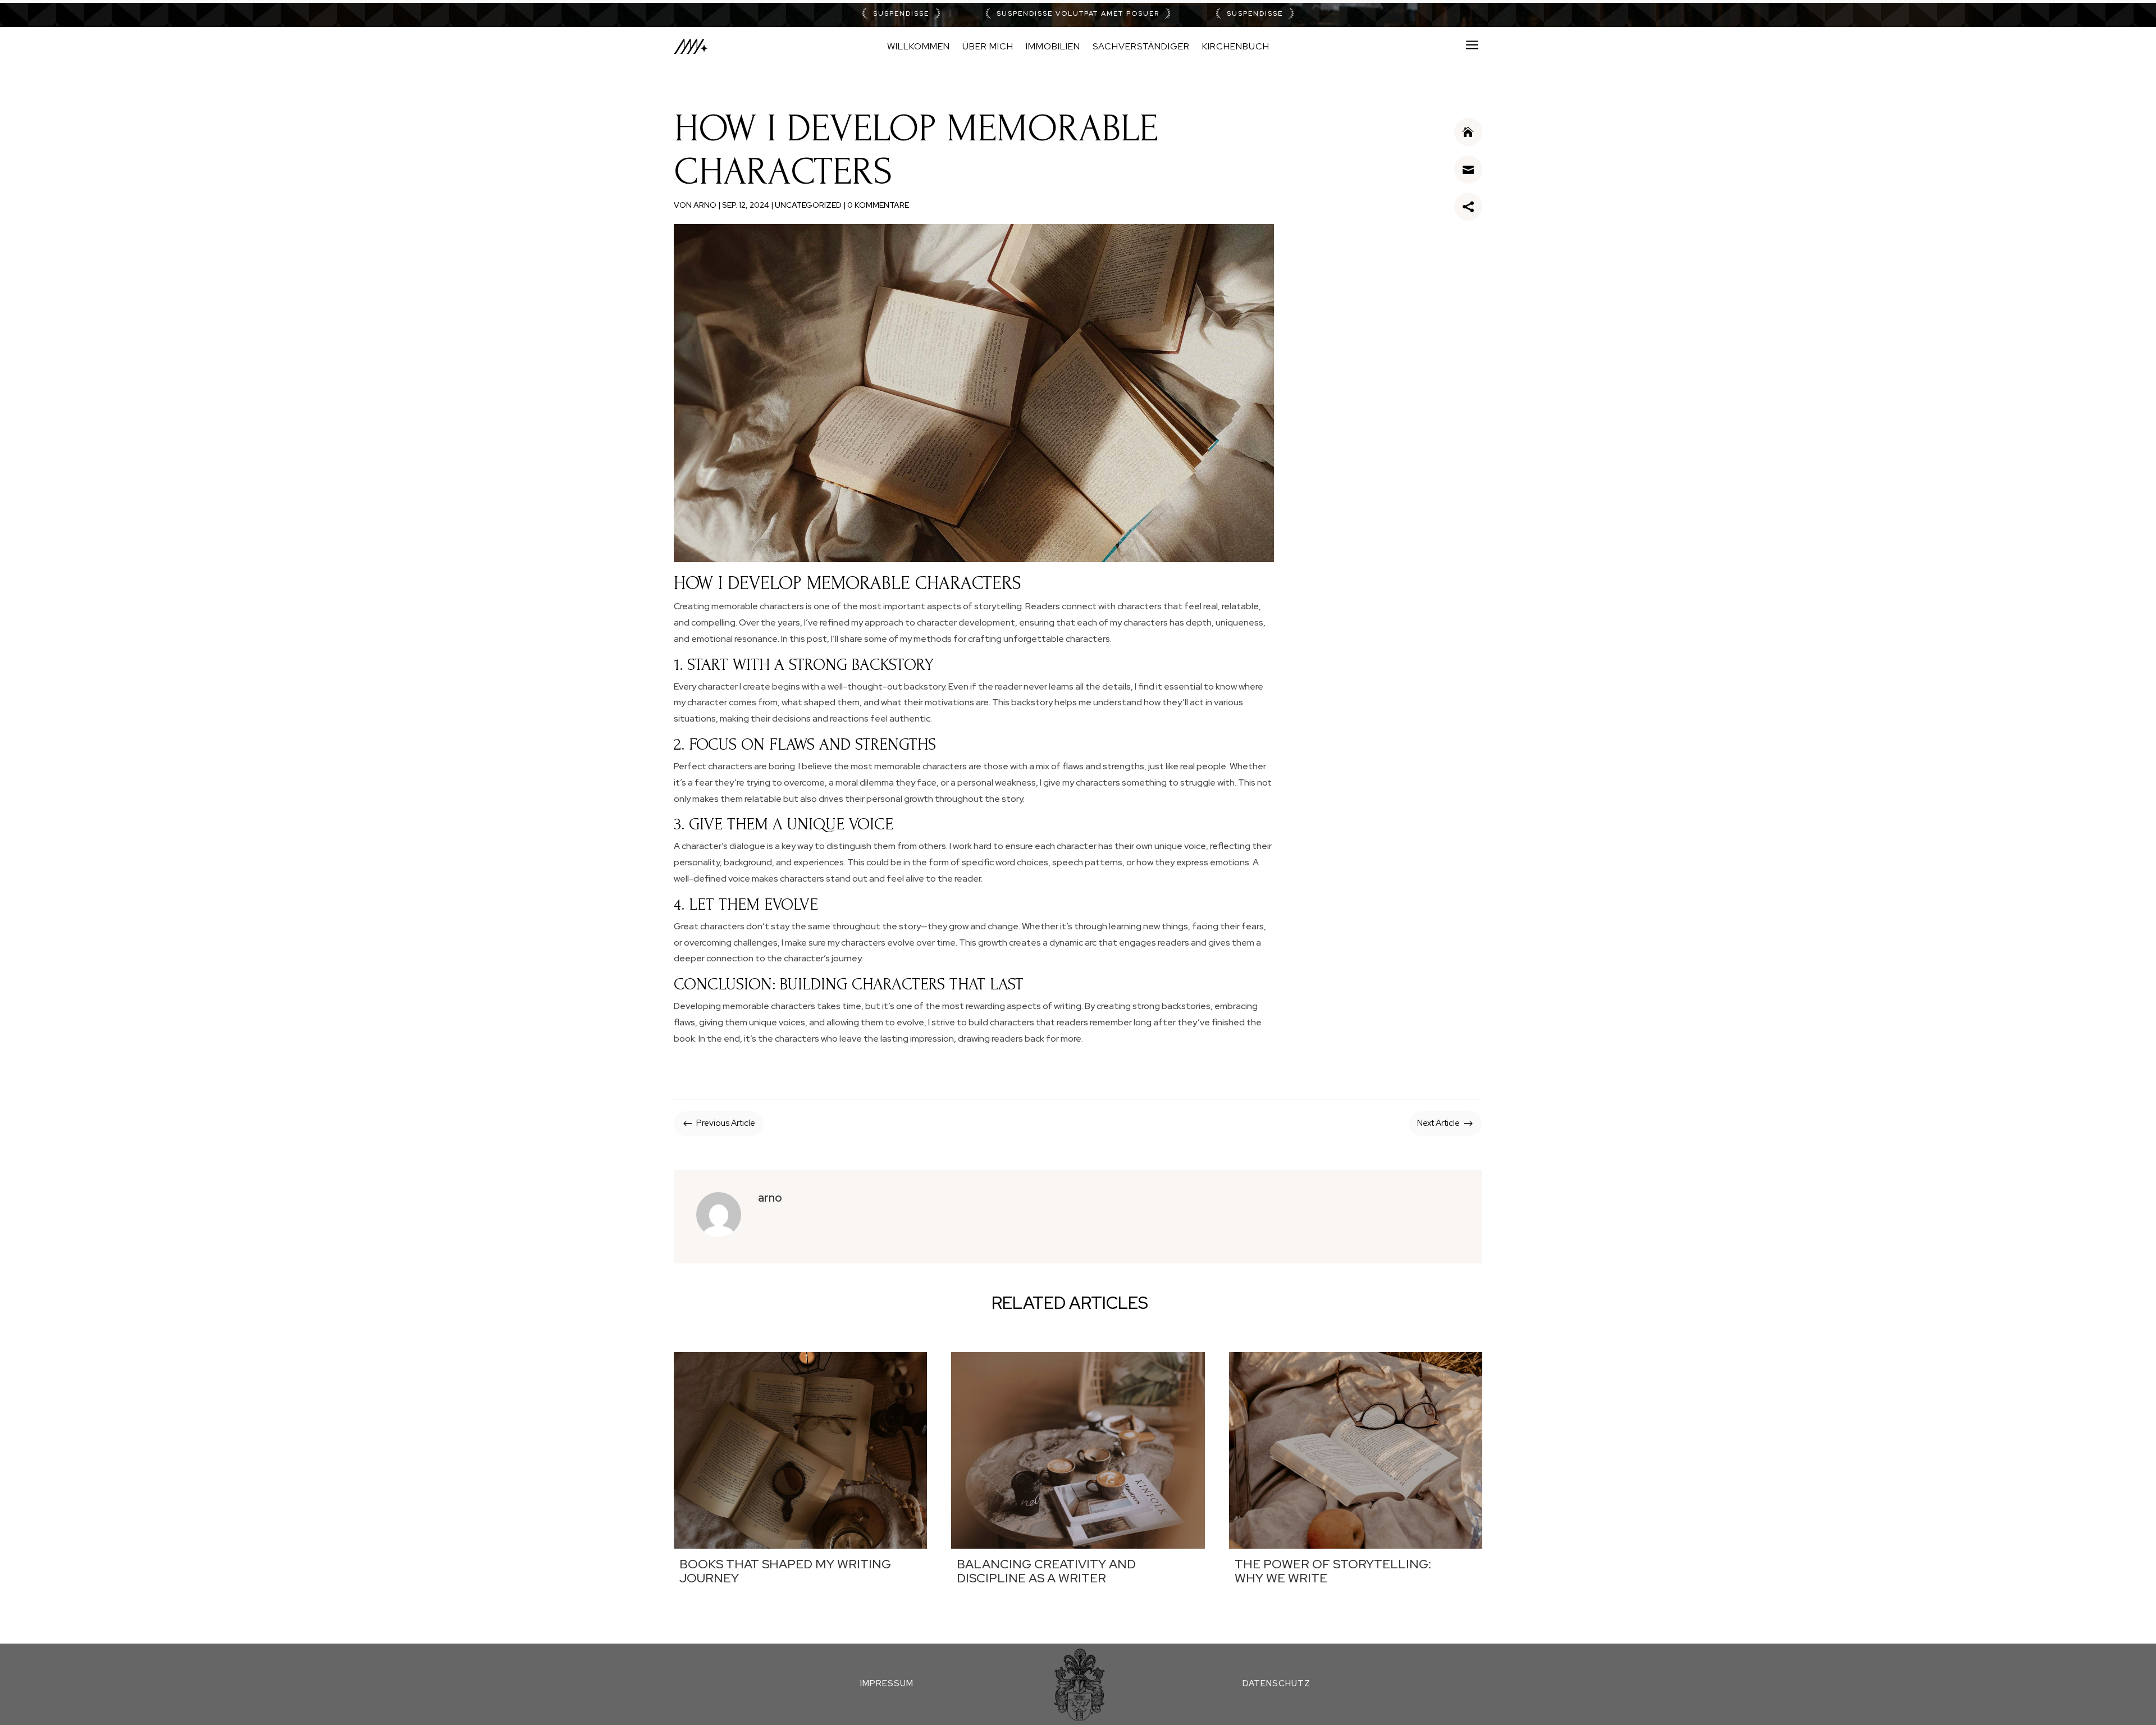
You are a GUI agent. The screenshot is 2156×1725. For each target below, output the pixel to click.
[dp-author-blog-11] (1468, 143)
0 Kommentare (878, 205)
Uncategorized (808, 205)
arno (705, 205)
